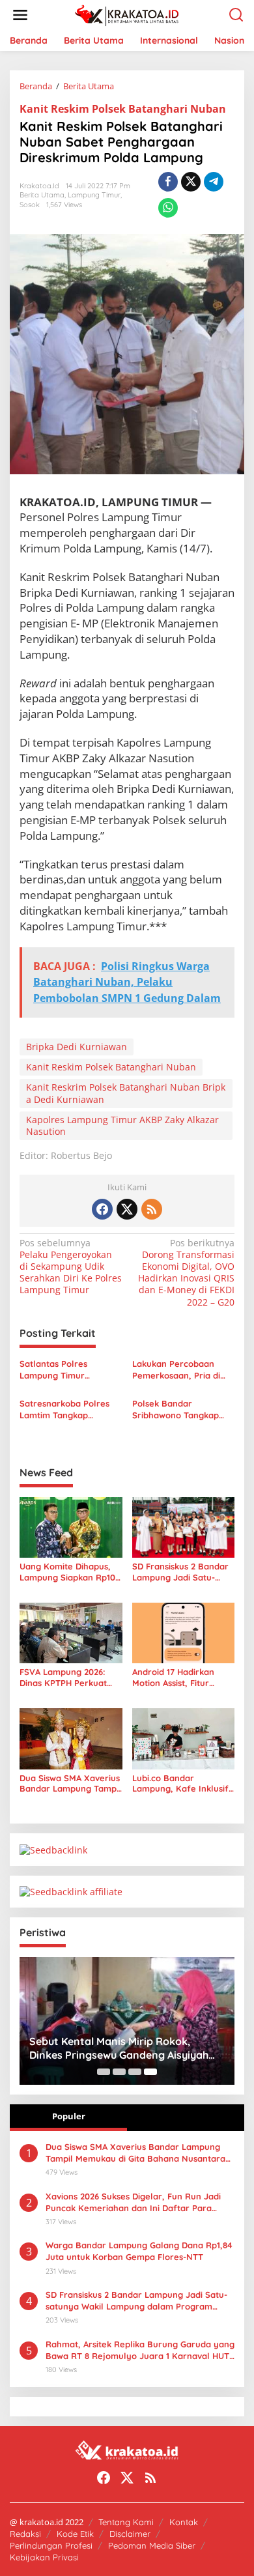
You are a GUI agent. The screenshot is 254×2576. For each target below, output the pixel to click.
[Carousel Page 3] (135, 2072)
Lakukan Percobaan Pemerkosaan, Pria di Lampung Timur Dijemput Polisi (176, 1370)
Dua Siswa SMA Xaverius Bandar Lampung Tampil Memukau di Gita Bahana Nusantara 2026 (70, 1784)
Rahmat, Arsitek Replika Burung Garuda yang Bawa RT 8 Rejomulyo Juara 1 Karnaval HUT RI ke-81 (140, 2350)
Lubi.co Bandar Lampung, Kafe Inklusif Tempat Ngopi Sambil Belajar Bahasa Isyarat (180, 1784)
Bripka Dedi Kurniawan (77, 1047)
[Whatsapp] (168, 208)
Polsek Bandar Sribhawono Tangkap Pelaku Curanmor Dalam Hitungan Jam (183, 1410)
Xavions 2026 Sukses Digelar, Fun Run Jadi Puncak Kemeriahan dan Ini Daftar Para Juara (133, 2202)
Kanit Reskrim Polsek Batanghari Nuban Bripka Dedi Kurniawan (126, 1093)
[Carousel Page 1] (104, 2072)
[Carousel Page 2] (119, 2072)
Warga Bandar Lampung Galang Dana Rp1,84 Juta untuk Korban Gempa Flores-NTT (139, 2251)
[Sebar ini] (168, 182)
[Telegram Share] (214, 182)
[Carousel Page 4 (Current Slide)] (150, 2072)
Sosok (30, 205)
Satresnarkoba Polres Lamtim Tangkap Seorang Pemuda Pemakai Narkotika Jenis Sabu (70, 1410)
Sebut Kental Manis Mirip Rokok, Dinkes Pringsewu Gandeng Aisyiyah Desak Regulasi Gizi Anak (119, 2048)
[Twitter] (127, 1209)
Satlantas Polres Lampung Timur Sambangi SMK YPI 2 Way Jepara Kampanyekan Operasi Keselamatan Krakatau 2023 (67, 1370)
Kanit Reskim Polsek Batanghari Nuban (123, 109)
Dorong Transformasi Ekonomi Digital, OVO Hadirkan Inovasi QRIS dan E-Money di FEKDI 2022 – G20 (186, 1273)
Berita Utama (42, 195)
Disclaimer (130, 2534)
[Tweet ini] (191, 182)
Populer (69, 2116)
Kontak (184, 2522)
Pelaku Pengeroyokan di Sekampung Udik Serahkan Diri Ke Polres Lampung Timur (71, 1267)
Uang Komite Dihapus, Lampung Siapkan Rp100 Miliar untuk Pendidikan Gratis (70, 1572)
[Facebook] (102, 1209)
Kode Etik (75, 2534)
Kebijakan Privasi (44, 2557)
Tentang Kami (126, 2522)
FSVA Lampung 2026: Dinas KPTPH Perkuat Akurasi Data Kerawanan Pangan (71, 1678)
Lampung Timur (94, 195)
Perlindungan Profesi (51, 2545)
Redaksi (25, 2534)
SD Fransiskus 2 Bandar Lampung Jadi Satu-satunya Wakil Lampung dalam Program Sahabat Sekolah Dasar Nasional (183, 1572)
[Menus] (20, 15)
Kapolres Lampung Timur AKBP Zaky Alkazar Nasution (122, 1125)
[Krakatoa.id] (130, 14)
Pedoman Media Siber (152, 2545)
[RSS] (152, 1209)
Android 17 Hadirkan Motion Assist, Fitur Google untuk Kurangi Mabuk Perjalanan (177, 1678)
